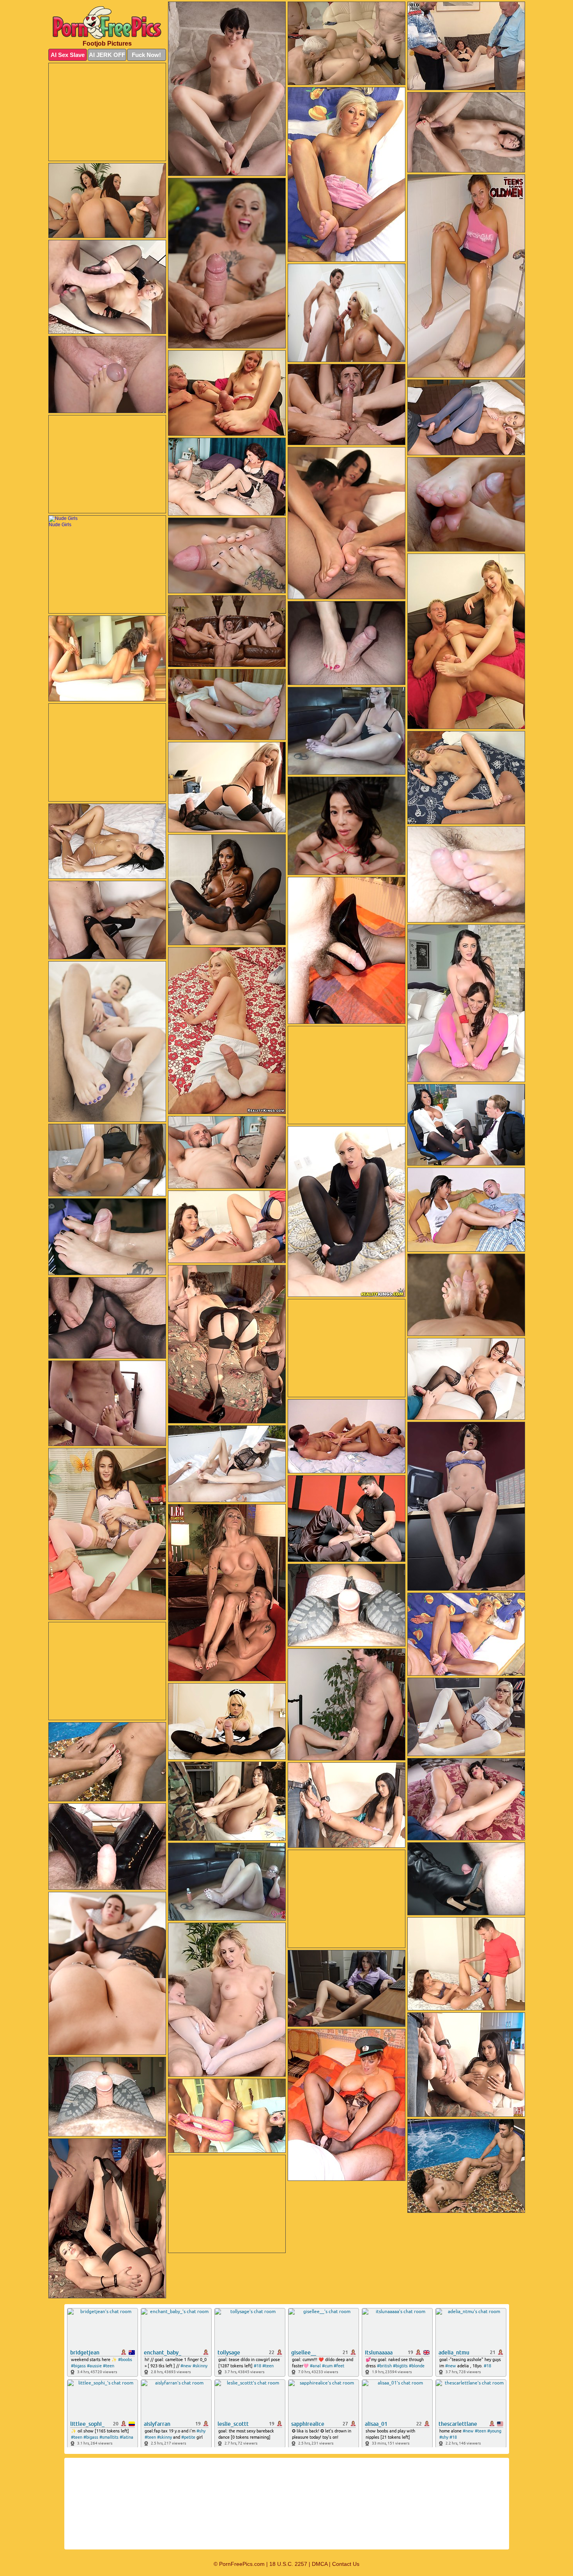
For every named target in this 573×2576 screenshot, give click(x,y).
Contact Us (346, 2564)
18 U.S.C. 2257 (288, 2564)
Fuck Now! (146, 55)
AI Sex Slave (68, 55)
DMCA (320, 2564)
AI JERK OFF (107, 55)
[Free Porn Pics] (107, 23)
